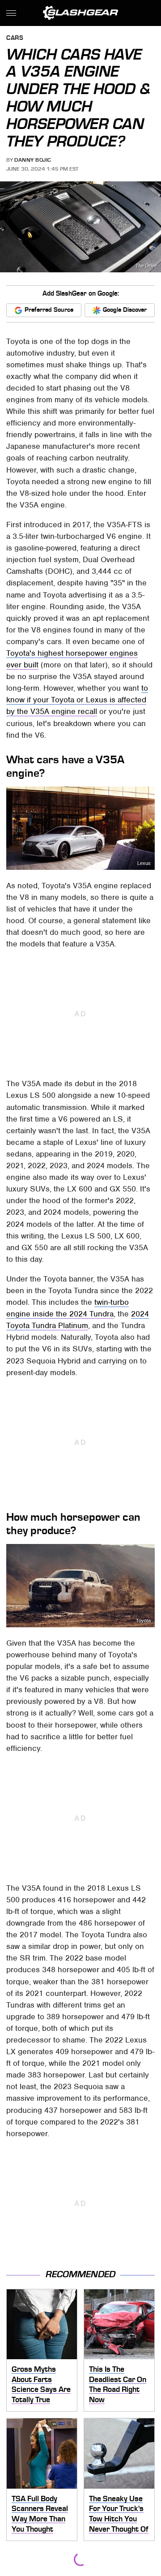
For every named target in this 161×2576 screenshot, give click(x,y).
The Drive (146, 266)
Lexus (144, 863)
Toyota (143, 1621)
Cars (15, 38)
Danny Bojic (33, 160)
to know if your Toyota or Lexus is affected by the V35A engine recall (77, 700)
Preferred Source (49, 310)
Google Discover (125, 310)
